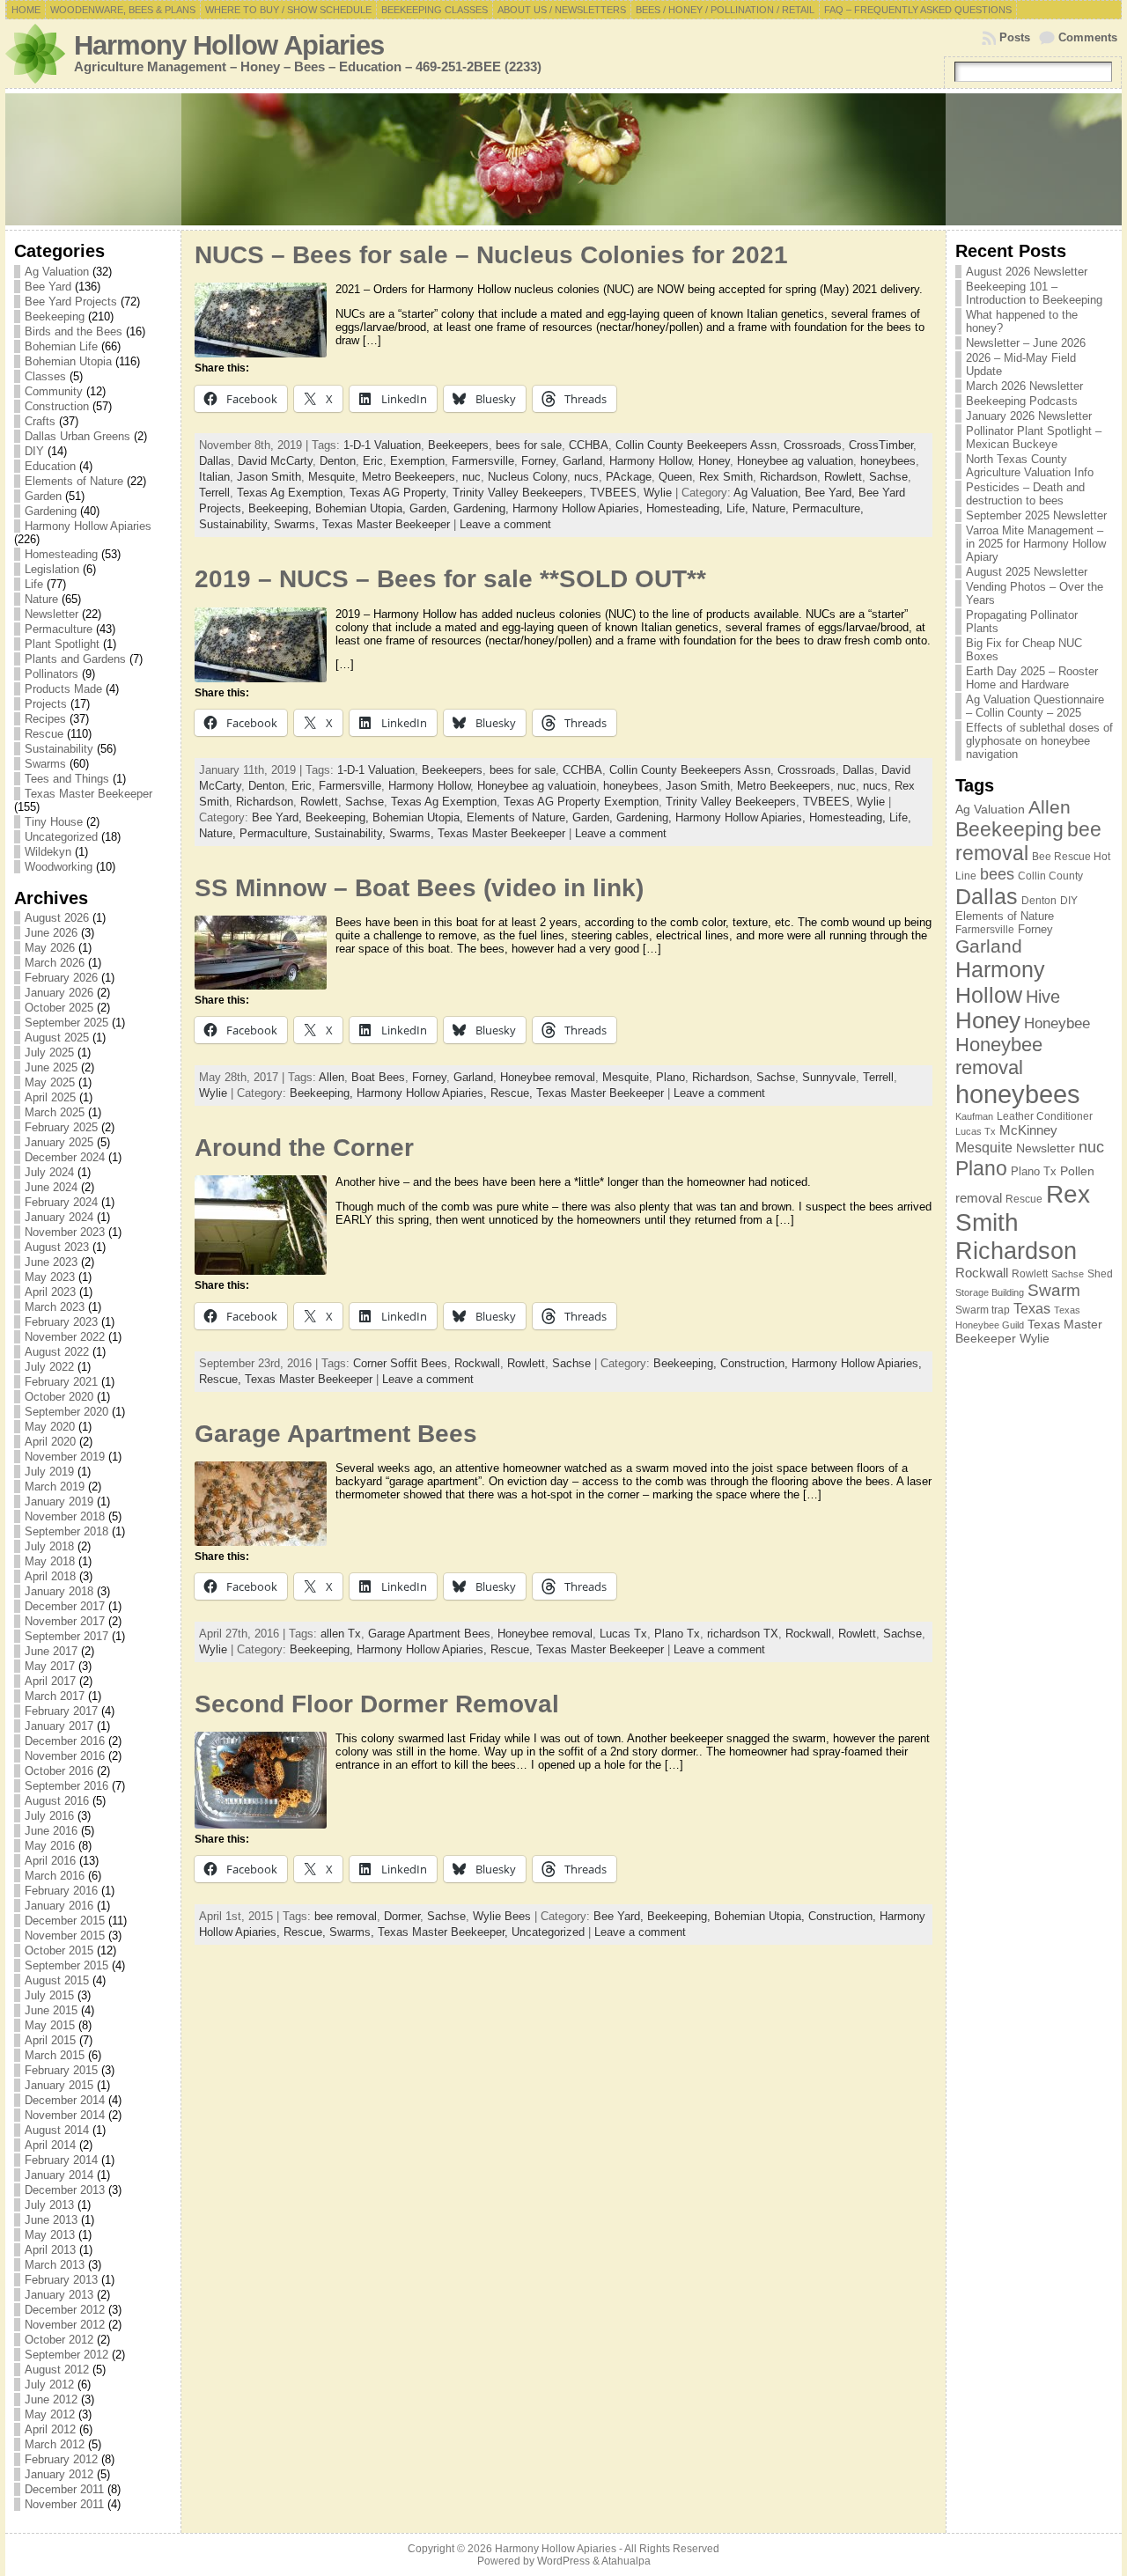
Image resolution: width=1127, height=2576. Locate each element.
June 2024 (51, 1187)
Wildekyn (48, 852)
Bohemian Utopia (68, 361)
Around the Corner (304, 1148)
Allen (331, 1077)
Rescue (44, 734)
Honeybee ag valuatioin (537, 786)
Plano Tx (677, 1634)
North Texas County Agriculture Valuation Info (1030, 466)
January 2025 (59, 1142)
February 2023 (61, 1322)
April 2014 (50, 2145)
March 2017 (55, 1696)
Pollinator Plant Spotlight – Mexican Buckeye (1034, 438)
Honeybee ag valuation (795, 461)
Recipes (45, 719)
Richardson (788, 477)
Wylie (658, 493)
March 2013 (55, 2265)
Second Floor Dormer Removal (377, 1704)
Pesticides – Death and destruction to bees (1025, 494)
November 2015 (65, 1936)
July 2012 (49, 2385)
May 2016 (50, 1846)
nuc (471, 477)
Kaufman (974, 1116)
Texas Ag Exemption (290, 493)
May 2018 (50, 1561)
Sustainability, (236, 524)
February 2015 (61, 2070)
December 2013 (65, 2190)
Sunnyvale (829, 1077)
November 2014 (65, 2115)
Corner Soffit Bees (400, 1363)
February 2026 (61, 978)
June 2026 (51, 933)
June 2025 (51, 1067)
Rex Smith (726, 477)
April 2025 (50, 1097)
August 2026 (57, 918)
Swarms (45, 764)
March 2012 (55, 2444)
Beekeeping (55, 316)
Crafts (40, 421)
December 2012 (65, 2310)
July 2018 (49, 1546)
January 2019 (59, 1501)
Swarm (1054, 1290)
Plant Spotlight (62, 644)
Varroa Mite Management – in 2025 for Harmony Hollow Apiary (1036, 544)
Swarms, (298, 524)
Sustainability (59, 749)
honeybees (888, 461)
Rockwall (477, 1363)
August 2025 (57, 1038)
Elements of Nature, (519, 817)
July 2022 (49, 1367)
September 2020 (66, 1412)
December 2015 (65, 1921)
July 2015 (49, 1995)
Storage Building (990, 1292)
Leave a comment (505, 524)
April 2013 (50, 2250)
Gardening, (483, 508)
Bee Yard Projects (71, 302)
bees (997, 874)
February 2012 (61, 2459)
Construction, (756, 1363)
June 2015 (51, 2010)
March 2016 (55, 1876)
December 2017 (65, 1606)
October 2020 (59, 1397)
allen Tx (341, 1634)
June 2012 (51, 2399)
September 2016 (66, 1786)
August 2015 (57, 1980)
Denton (338, 461)
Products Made (63, 689)
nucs (586, 477)
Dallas (215, 461)
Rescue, (513, 1093)
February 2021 (61, 1382)
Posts (1015, 37)
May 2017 (50, 1666)
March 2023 (55, 1307)
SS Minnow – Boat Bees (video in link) (419, 888)
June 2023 (51, 1262)
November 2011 (64, 2504)
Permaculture (59, 629)
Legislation (52, 569)
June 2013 (51, 2220)
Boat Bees (378, 1077)
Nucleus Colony (527, 477)
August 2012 (57, 2370)
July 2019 (49, 1472)
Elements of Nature (74, 481)
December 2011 (64, 2489)
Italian (214, 477)
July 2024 (49, 1172)
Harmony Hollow (650, 461)
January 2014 (59, 2175)
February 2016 (61, 1891)
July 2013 (49, 2205)
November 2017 (65, 1621)
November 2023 (65, 1232)
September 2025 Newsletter (1036, 515)
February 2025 (61, 1127)
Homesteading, (686, 508)
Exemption (417, 461)
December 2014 (65, 2100)
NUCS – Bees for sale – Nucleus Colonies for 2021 (491, 255)
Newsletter (52, 614)
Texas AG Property (398, 493)
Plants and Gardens (75, 659)
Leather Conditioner (1045, 1116)
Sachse (888, 477)
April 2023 (50, 1292)
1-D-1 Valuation (382, 445)
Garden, (431, 508)
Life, (739, 508)
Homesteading (61, 554)
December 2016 (65, 1741)
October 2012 (59, 2340)
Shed (1100, 1274)
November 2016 (65, 1756)
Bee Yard (48, 287)
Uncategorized (61, 837)
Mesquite (331, 477)
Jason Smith (269, 477)
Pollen (1077, 1171)
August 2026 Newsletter (1027, 272)
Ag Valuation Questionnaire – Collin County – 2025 (1035, 706)
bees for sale (529, 445)
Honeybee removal (548, 1077)
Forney (538, 461)
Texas (1032, 1308)
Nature (41, 599)
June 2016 (51, 1831)
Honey (714, 461)
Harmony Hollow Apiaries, (579, 508)
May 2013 (50, 2235)
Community (54, 391)
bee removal (346, 1916)
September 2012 (66, 2355)
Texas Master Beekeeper (88, 794)
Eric (373, 461)
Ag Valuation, (769, 493)
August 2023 (57, 1247)
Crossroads (813, 445)
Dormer (402, 1916)
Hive (1043, 997)
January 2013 (59, 2295)
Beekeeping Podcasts (1022, 401)
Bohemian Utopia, (362, 508)
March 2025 (55, 1112)
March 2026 (55, 963)
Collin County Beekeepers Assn (696, 445)
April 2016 (50, 1861)
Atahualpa (626, 2561)
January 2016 (59, 1906)
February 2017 (61, 1711)
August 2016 (57, 1801)
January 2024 (59, 1217)
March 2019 (55, 1487)
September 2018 (66, 1531)
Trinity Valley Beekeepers (518, 493)
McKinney (1028, 1130)
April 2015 (50, 2040)
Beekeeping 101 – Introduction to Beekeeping (1034, 293)
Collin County (1050, 876)
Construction (57, 406)
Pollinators (52, 674)
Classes (45, 376)
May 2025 (50, 1082)
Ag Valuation (57, 272)
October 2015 (59, 1950)
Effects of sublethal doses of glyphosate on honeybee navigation (1039, 741)
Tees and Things (67, 779)
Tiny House (54, 822)
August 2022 (57, 1352)
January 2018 (59, 1591)
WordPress (563, 2561)
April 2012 (50, 2429)
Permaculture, (828, 508)
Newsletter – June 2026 (1026, 343)
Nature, (772, 508)
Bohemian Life (61, 346)
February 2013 (61, 2280)
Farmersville (483, 461)
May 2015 (50, 2025)
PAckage (629, 477)
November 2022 (65, 1337)
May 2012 (50, 2414)
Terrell (214, 493)
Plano (670, 1077)
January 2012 (59, 2474)
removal (979, 1198)
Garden (43, 496)
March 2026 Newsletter (1024, 386)
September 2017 (66, 1636)
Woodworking (59, 867)
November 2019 (65, 1457)
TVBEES (613, 493)
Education (50, 466)
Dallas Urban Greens (77, 436)
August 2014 (57, 2130)
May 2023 (50, 1277)
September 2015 (66, 1965)
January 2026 (59, 993)
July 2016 (49, 1816)
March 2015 (55, 2055)
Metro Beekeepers (409, 477)
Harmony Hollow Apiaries (229, 45)
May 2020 (50, 1427)
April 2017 (50, 1681)
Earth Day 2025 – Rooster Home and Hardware (1032, 678)
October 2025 (59, 1008)
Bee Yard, (832, 493)
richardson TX (743, 1634)
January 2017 (59, 1726)
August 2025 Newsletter (1027, 572)
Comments (1088, 37)
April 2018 (50, 1576)
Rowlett (843, 477)
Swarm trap (983, 1310)
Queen (675, 477)
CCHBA (589, 445)
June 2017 (51, 1651)
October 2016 (59, 1771)
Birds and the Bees (74, 331)
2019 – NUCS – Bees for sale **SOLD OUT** (450, 579)
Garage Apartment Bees (336, 1434)
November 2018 (65, 1516)
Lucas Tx (623, 1634)
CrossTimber (881, 445)
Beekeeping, (282, 508)
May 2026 (50, 948)
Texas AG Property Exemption (581, 802)
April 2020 (50, 1442)
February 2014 (61, 2160)
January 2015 (59, 2085)
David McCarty (275, 461)
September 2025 (66, 1023)
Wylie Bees (502, 1916)
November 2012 (65, 2325)
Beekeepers (458, 445)
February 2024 (61, 1202)
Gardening (51, 511)
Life (34, 584)
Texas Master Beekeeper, (445, 1932)
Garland (582, 461)
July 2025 (49, 1052)
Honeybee (1057, 1023)
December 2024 (65, 1157)
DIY (34, 451)
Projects (46, 704)
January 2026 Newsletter (1029, 416)
